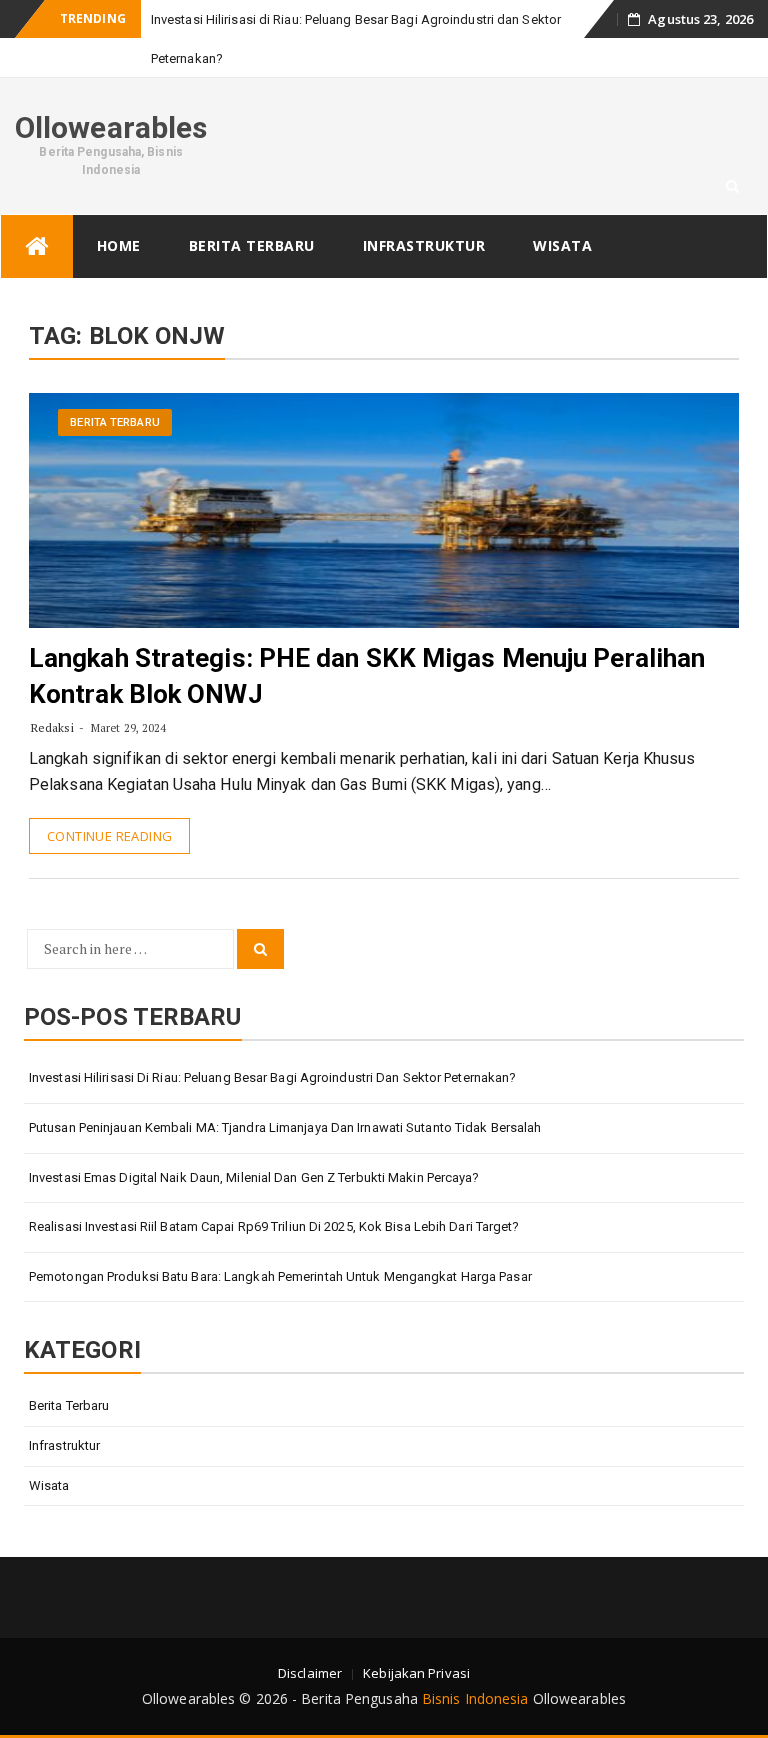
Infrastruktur (424, 245)
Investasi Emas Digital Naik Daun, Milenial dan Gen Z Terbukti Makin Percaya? (254, 1177)
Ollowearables (111, 127)
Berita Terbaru (252, 245)
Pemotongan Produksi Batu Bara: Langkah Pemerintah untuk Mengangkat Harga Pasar (280, 1276)
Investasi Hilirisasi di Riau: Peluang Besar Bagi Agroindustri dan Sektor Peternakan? (272, 1077)
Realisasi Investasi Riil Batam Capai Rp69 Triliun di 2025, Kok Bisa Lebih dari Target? (274, 1226)
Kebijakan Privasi (416, 1673)
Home (119, 245)
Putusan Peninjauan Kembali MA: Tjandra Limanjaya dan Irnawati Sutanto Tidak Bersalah (285, 1127)
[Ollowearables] (37, 246)
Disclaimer (310, 1673)
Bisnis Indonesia (475, 1698)
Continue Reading (109, 836)
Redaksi (52, 727)
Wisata (562, 245)
